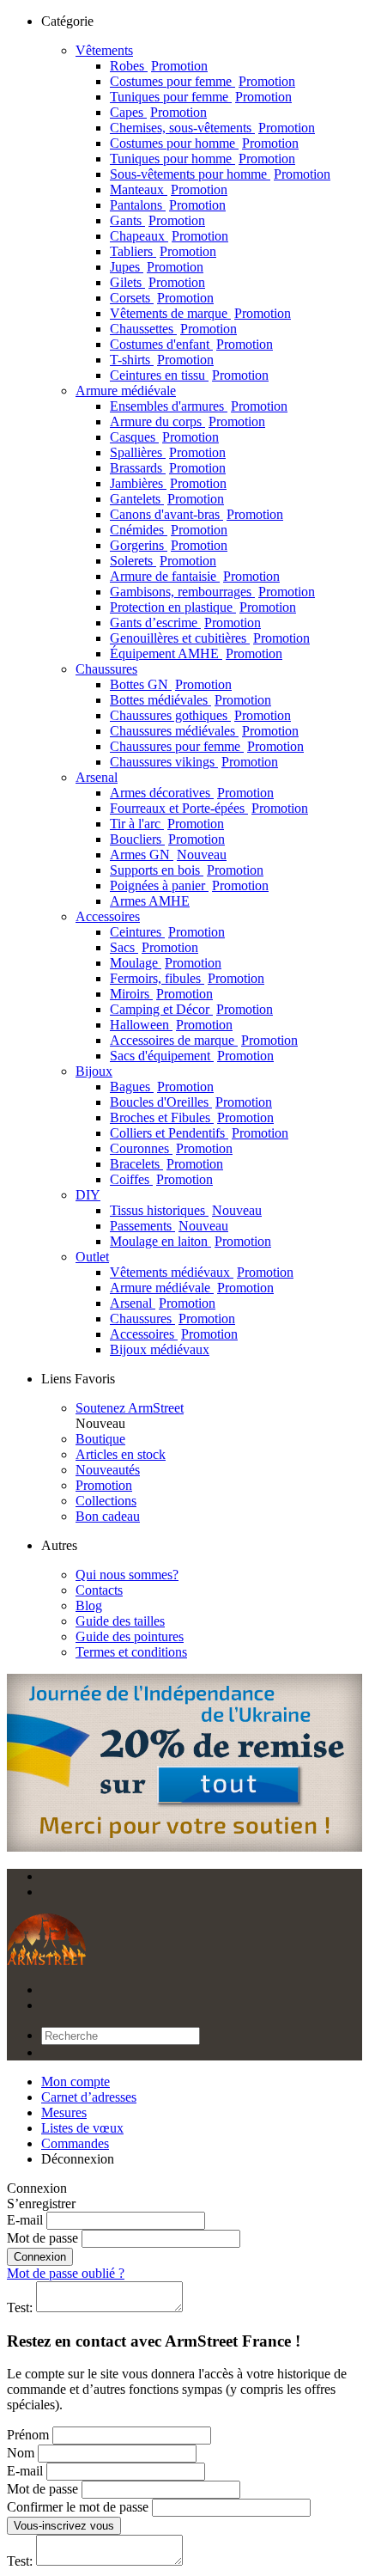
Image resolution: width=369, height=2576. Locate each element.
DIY (88, 1195)
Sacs (154, 947)
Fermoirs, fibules (187, 978)
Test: (20, 2307)
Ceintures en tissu (189, 375)
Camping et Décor (191, 1009)
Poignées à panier (189, 885)
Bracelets (166, 1164)
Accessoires (108, 916)
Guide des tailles (120, 1621)
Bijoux (94, 1071)
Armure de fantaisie (195, 576)
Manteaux (169, 189)
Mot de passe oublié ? (66, 2273)
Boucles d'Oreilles (191, 1102)
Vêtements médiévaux (202, 1272)
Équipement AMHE (196, 653)
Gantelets (167, 499)
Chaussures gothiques (200, 715)
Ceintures (167, 932)
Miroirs (161, 994)
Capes (158, 112)
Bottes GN (171, 684)
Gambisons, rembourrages (212, 592)
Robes (159, 66)
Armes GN (168, 855)
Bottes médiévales (191, 700)
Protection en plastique (203, 607)
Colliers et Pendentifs (199, 1133)
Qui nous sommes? (127, 1575)
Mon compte (76, 2082)
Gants (157, 220)
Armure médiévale (126, 391)
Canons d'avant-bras (197, 514)
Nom (21, 2453)
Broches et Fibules (192, 1117)
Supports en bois (187, 870)
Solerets (163, 561)
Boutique (100, 1439)
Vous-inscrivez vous (64, 2526)
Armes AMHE (150, 901)
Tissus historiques (186, 1210)
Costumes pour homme (204, 143)
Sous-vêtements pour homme (220, 174)
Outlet (92, 1257)
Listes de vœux (82, 2128)
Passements (169, 1226)
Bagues (162, 1087)
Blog (89, 1605)
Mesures (64, 2112)
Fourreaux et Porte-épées (209, 808)
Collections (106, 1501)
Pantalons (168, 205)
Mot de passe (42, 2238)
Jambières (168, 483)
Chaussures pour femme (207, 746)
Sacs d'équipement (192, 1056)
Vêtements (104, 50)
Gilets (157, 282)
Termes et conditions (131, 1652)
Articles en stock (121, 1454)
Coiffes (161, 1179)
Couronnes (171, 1148)
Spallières (168, 452)
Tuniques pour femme (201, 97)
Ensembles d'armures (199, 406)
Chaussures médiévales (204, 731)
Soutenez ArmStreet (130, 1408)
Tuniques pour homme (203, 159)
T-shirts (162, 360)
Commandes (75, 2143)
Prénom (28, 2435)
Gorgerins (169, 545)
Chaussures (106, 669)
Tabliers (163, 251)
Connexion (40, 2257)
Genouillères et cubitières (210, 638)
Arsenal (97, 777)
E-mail (25, 2220)
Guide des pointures (130, 1636)
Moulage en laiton (191, 1241)
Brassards (168, 468)
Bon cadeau (108, 1516)
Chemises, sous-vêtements (212, 128)
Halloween (171, 1025)
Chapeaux (169, 236)
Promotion (104, 1485)
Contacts (99, 1590)
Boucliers (167, 839)
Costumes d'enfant (191, 344)
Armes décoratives (192, 793)
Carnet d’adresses (89, 2097)
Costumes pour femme (203, 81)
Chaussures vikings (194, 762)
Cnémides (169, 530)
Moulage (166, 963)
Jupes (157, 267)
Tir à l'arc (167, 824)
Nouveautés (108, 1470)
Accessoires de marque (204, 1040)
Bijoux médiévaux (160, 1349)
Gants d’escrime (185, 623)
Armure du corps (188, 421)
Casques (164, 437)
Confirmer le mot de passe (78, 2507)
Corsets (162, 298)
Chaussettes (173, 329)
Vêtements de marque (200, 313)
